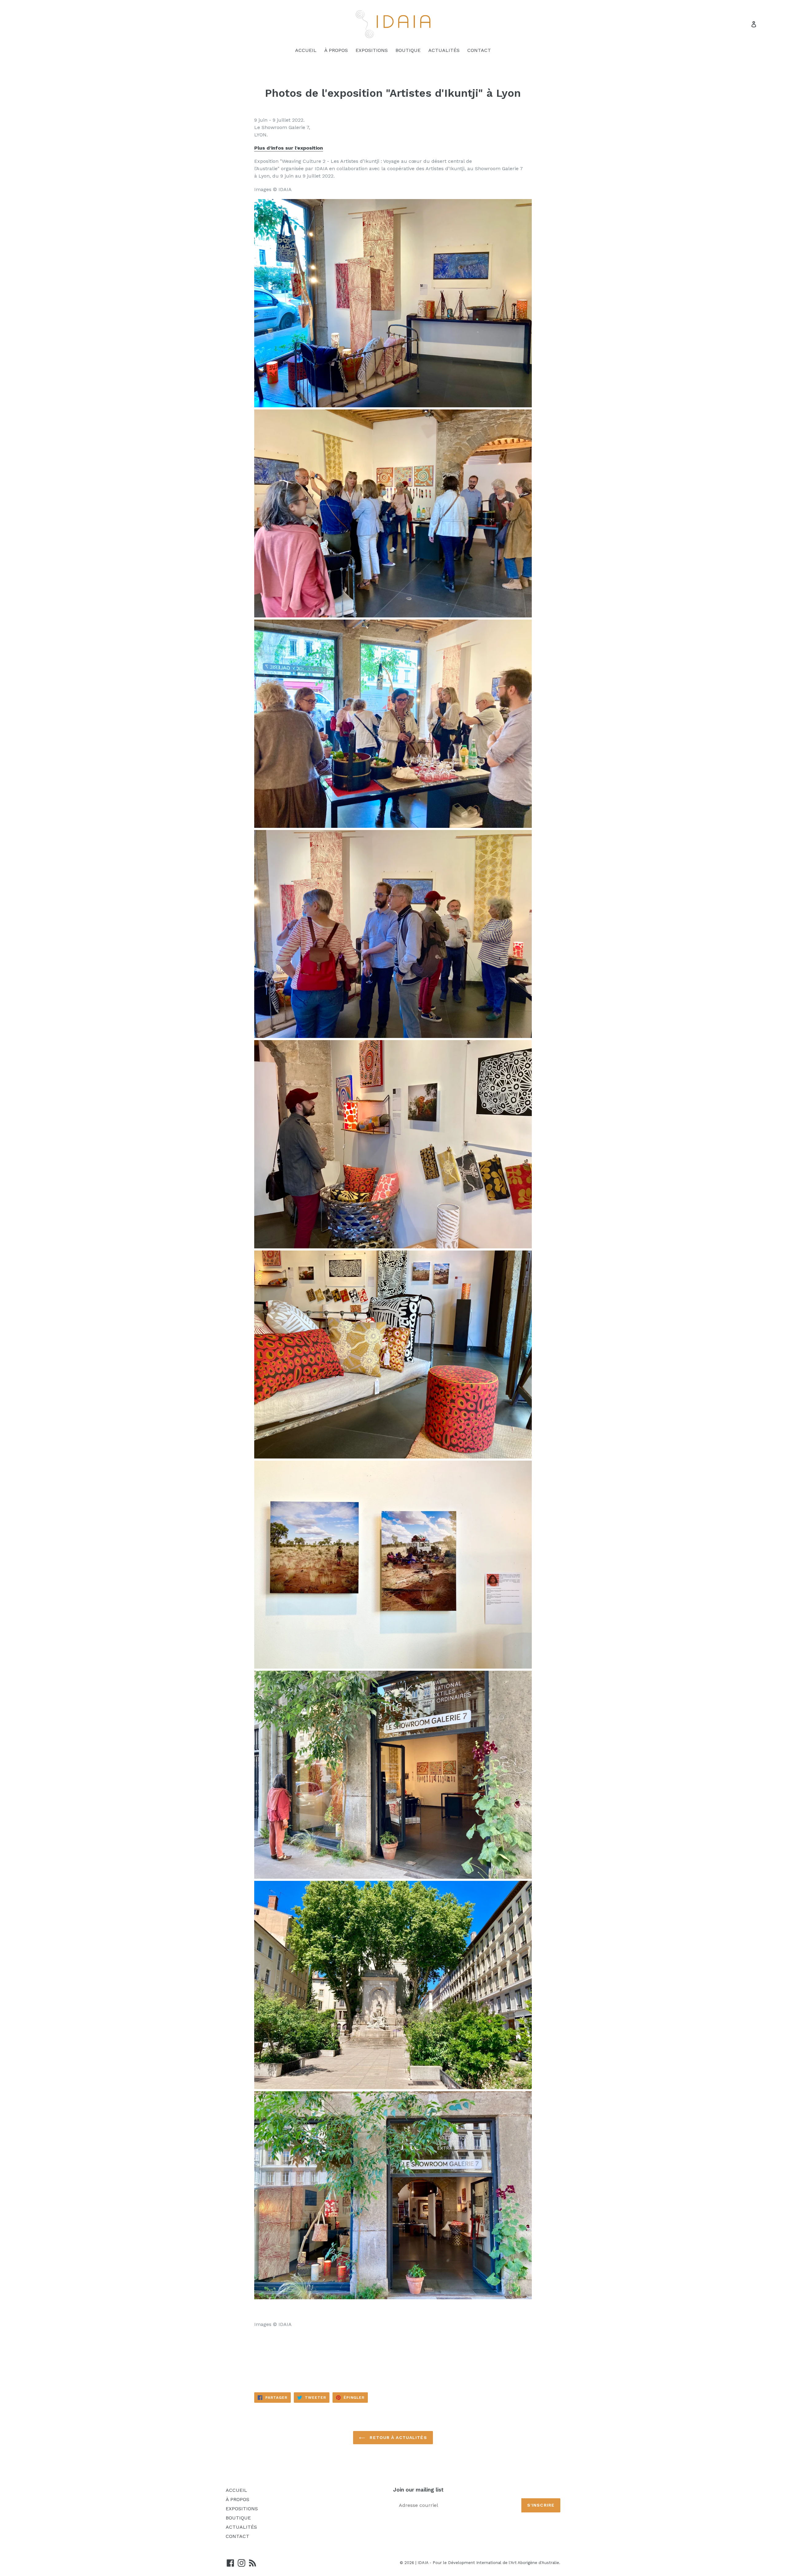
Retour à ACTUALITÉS (397, 2437)
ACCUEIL (306, 50)
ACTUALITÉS (444, 50)
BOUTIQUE (408, 50)
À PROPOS (336, 50)
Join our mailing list (418, 2490)
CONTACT (479, 50)
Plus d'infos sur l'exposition (289, 148)
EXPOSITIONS (372, 50)
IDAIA (423, 2563)
